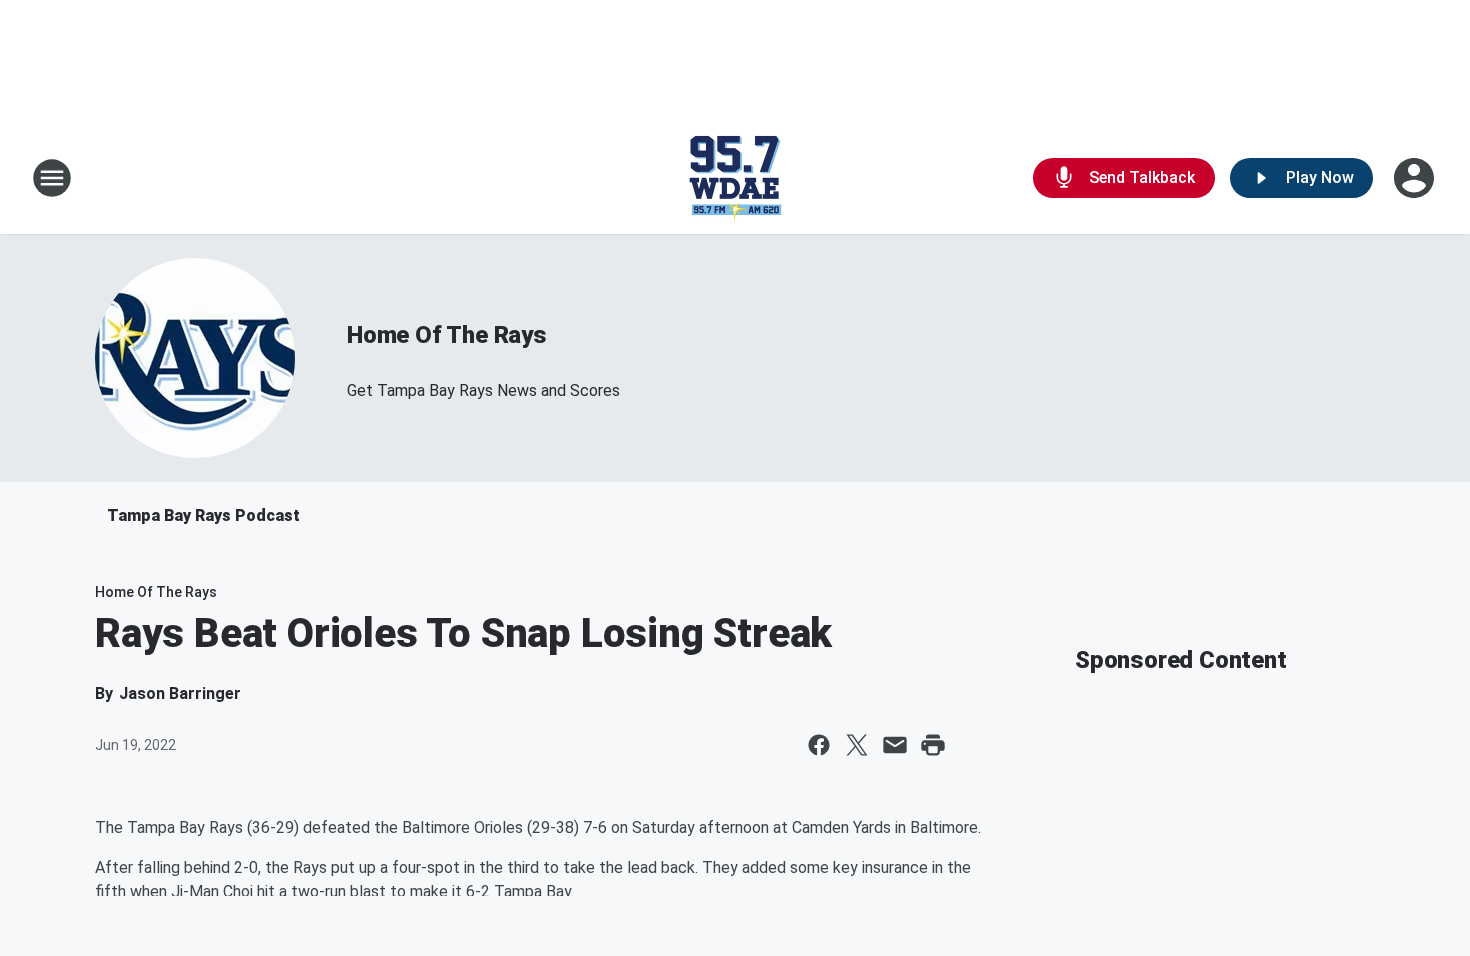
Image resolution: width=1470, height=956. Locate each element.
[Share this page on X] (857, 745)
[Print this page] (933, 745)
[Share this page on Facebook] (819, 745)
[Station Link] (735, 178)
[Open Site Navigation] (52, 178)
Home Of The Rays (447, 335)
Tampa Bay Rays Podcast (203, 515)
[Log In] (1416, 178)
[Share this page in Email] (895, 745)
